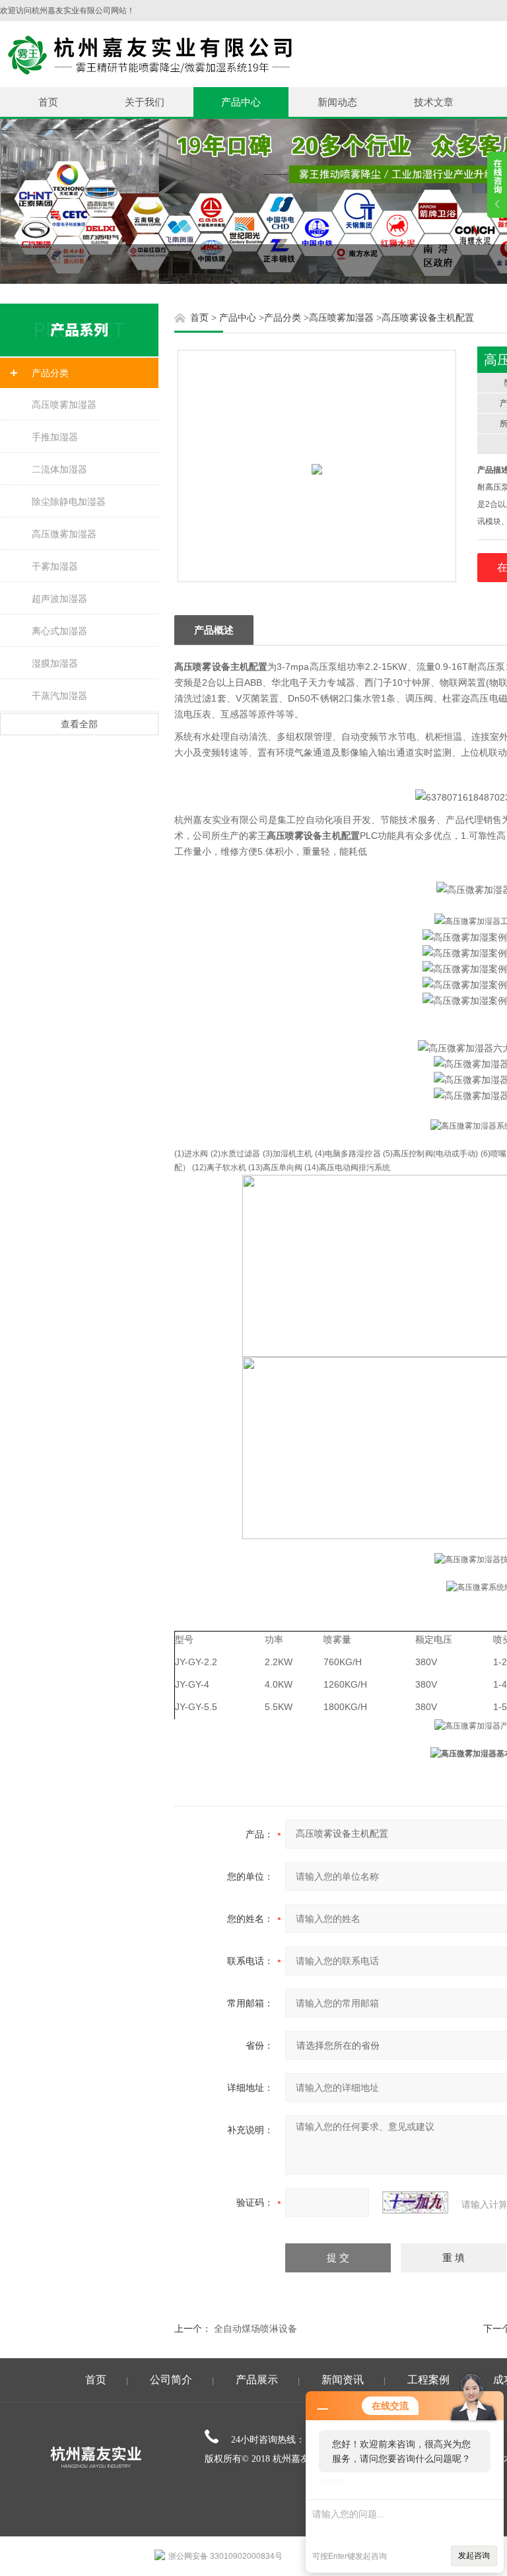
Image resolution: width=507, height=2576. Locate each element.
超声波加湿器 (59, 599)
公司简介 (171, 2380)
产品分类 (50, 373)
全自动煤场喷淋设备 (255, 2328)
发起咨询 (474, 2556)
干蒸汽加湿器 (59, 696)
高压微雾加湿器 (64, 534)
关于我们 (145, 102)
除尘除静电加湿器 (69, 502)
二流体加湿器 (59, 469)
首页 (48, 102)
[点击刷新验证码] (415, 2202)
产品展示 (257, 2380)
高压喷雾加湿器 (64, 405)
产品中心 (241, 102)
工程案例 (428, 2380)
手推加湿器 (55, 437)
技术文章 (434, 102)
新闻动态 (337, 102)
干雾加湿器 (55, 566)
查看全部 (79, 724)
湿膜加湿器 (55, 663)
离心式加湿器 (59, 631)
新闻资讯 (343, 2380)
